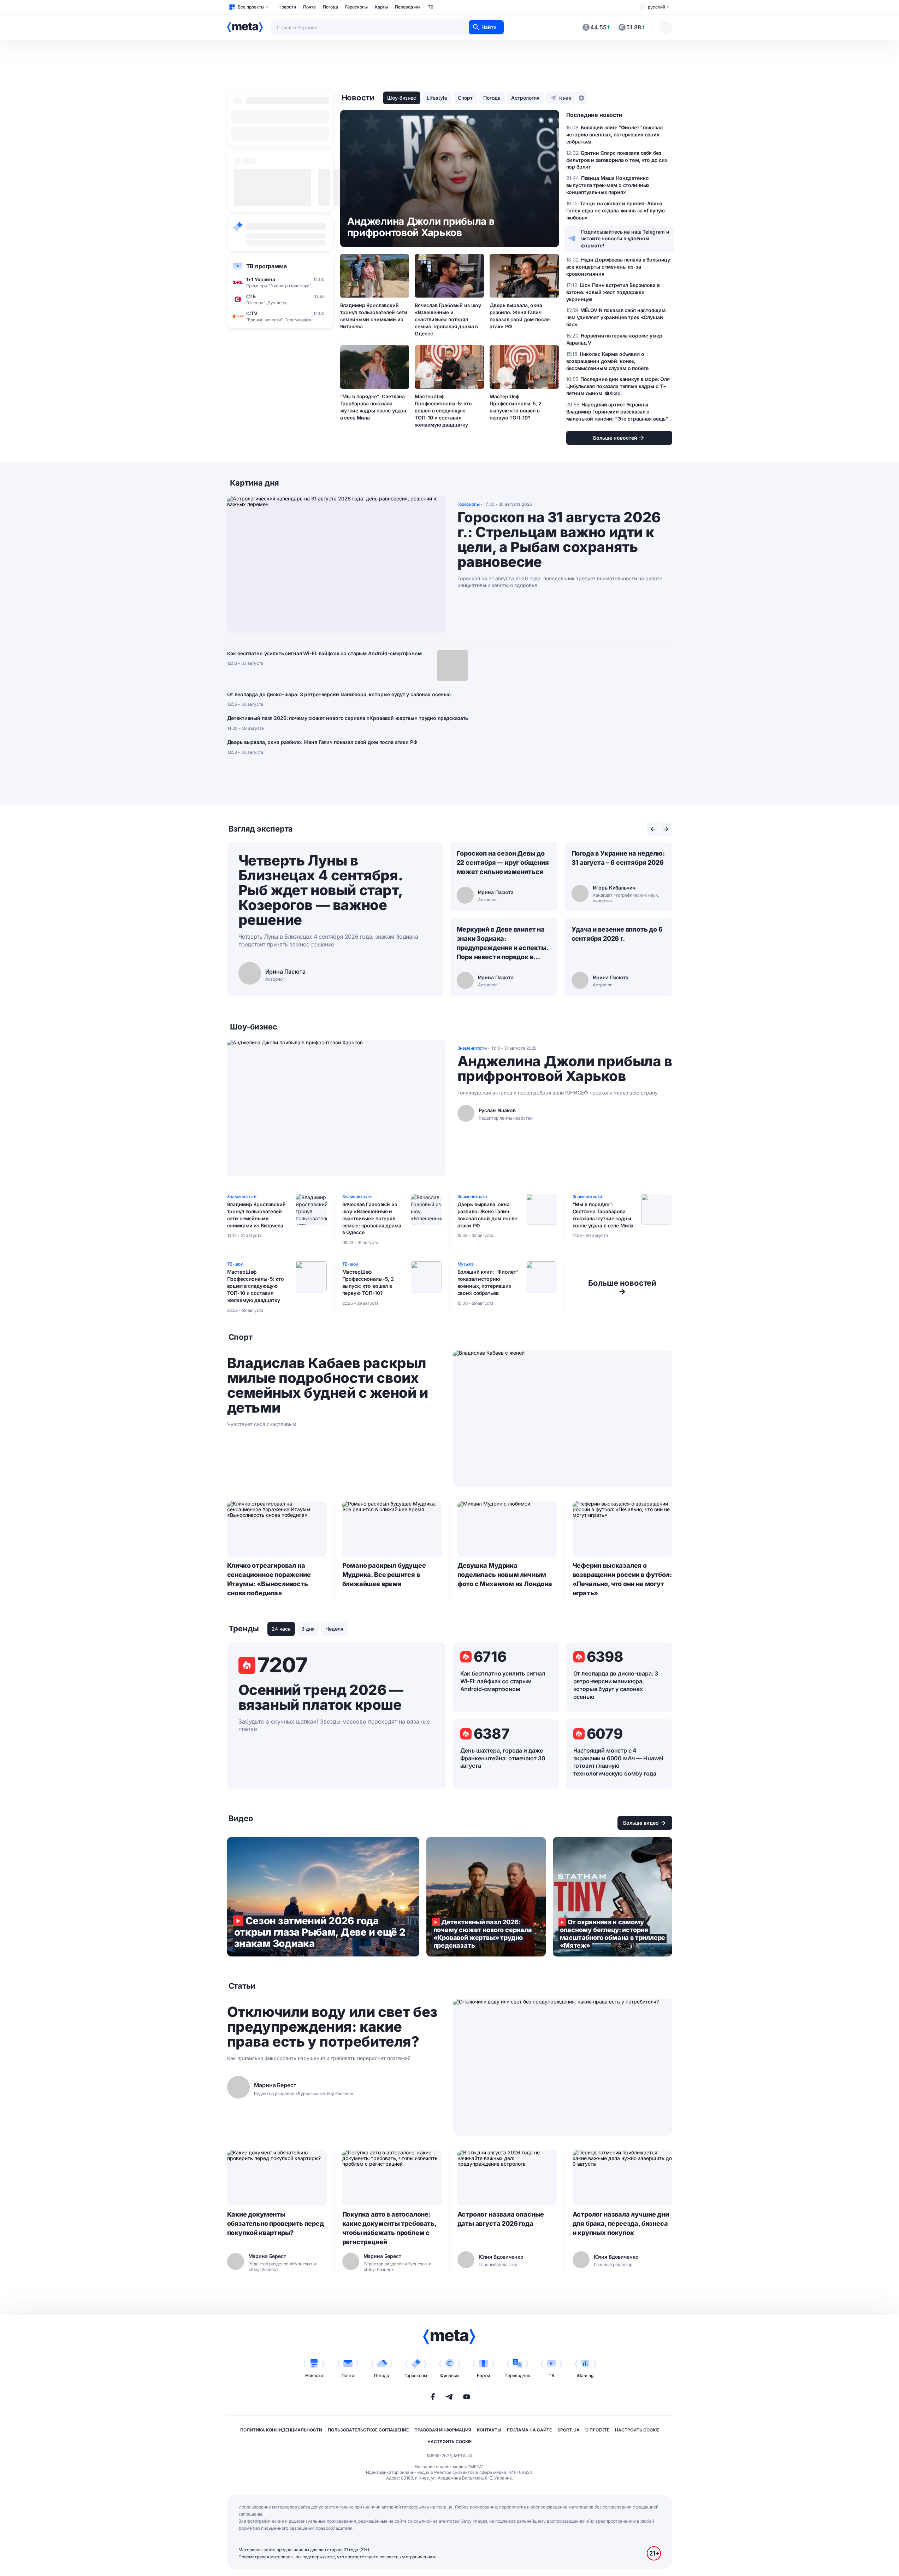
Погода (330, 7)
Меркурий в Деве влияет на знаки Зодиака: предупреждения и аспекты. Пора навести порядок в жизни (503, 944)
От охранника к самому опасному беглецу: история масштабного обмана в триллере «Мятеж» (613, 1897)
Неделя (334, 1629)
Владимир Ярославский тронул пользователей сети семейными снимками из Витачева (374, 316)
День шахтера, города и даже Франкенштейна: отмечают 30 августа (503, 1758)
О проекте (597, 2430)
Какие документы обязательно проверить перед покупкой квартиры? (276, 2223)
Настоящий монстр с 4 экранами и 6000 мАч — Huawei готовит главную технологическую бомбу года (618, 1762)
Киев (565, 98)
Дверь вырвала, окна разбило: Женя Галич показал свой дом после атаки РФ (519, 316)
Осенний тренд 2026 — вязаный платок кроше (321, 1697)
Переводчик (408, 7)
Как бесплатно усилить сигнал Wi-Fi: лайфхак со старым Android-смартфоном (324, 653)
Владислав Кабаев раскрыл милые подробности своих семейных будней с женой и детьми (328, 1385)
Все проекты (251, 7)
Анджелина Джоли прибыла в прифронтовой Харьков (565, 1069)
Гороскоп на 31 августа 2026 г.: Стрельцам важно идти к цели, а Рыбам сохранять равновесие (559, 540)
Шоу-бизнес (402, 98)
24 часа (281, 1629)
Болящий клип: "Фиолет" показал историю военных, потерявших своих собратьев (488, 1282)
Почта (309, 7)
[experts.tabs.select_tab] (653, 829)
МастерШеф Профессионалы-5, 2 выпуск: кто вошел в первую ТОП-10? (515, 407)
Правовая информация (443, 2430)
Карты (381, 7)
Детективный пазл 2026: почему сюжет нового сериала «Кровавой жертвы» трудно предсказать (348, 718)
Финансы (450, 2375)
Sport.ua (569, 2430)
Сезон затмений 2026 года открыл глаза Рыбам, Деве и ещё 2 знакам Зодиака (323, 1897)
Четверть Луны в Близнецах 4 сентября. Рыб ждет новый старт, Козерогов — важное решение (320, 890)
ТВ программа (267, 266)
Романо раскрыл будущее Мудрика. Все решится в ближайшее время (384, 1575)
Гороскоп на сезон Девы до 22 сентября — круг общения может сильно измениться (503, 862)
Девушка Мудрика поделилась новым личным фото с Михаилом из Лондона (505, 1575)
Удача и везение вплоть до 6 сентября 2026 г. (617, 934)
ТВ (431, 7)
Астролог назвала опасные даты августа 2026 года (501, 2219)
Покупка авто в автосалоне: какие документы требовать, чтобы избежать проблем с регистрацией (389, 2228)
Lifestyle (437, 98)
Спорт (465, 98)
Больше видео (641, 1823)
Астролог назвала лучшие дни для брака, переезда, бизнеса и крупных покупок (621, 2223)
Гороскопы (356, 7)
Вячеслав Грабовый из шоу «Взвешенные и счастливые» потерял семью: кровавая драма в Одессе (448, 319)
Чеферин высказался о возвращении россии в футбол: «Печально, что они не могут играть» (622, 1579)
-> (622, 1287)
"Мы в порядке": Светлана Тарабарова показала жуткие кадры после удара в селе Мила (373, 407)
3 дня (308, 1629)
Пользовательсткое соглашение (368, 2430)
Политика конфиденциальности (281, 2430)
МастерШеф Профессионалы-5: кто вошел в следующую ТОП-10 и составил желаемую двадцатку (443, 410)
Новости (287, 7)
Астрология (525, 98)
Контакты (489, 2430)
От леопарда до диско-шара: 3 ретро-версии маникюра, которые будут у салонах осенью (339, 694)
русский (656, 7)
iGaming (585, 2375)
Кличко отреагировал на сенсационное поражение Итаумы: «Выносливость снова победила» (269, 1579)
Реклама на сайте (529, 2430)
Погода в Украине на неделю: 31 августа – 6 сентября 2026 (618, 858)
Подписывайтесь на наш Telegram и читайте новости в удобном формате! (625, 239)
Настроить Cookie (637, 2430)
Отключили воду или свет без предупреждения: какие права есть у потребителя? (332, 2027)
